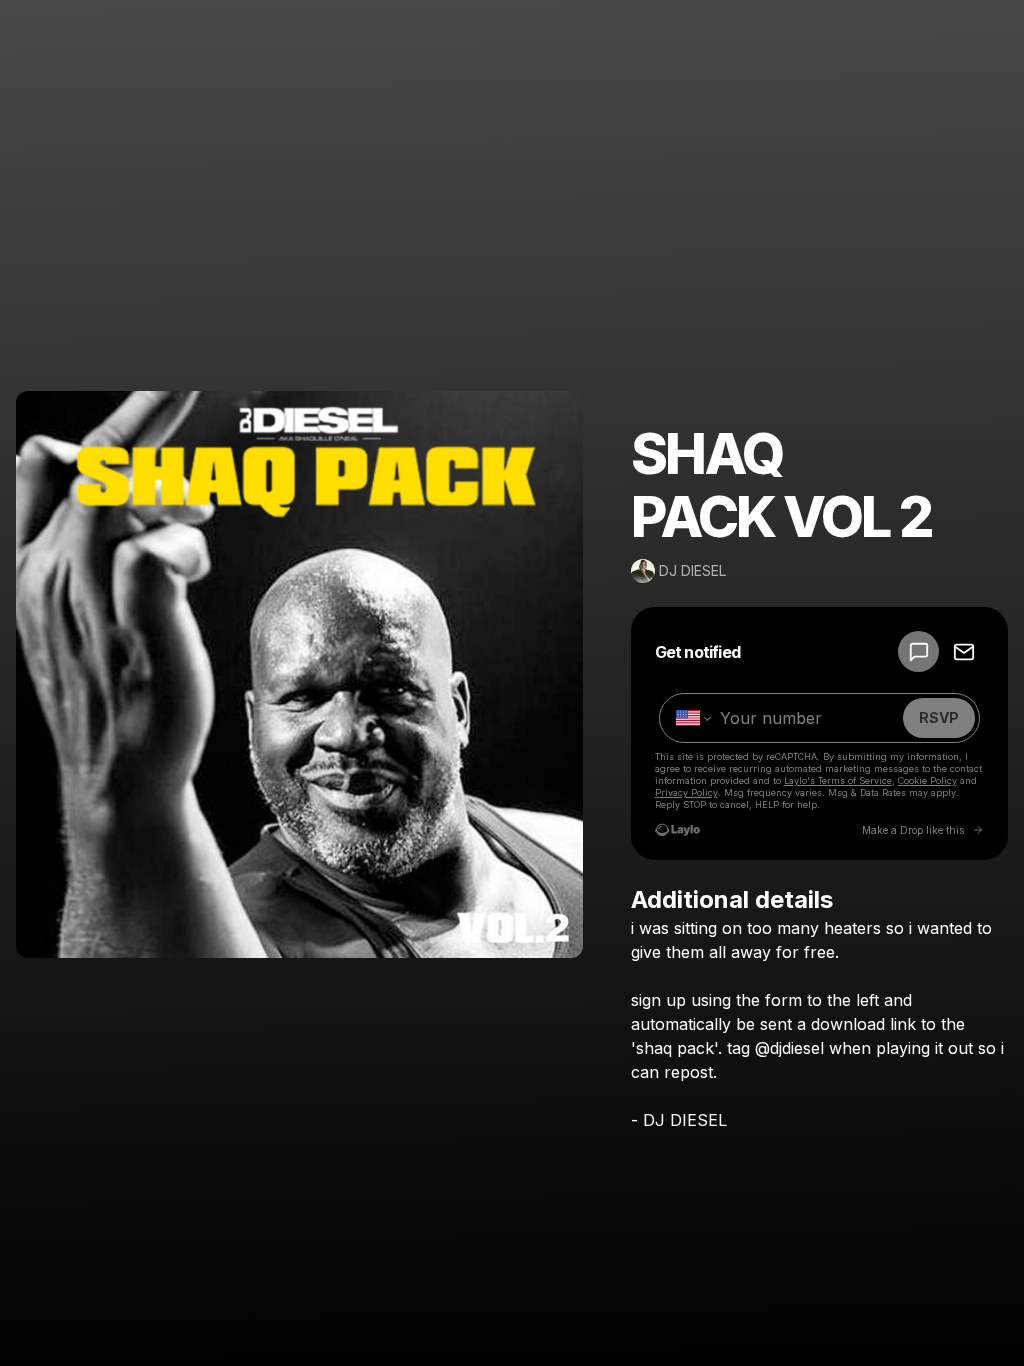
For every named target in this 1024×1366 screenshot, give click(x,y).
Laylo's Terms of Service (838, 780)
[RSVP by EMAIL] (963, 651)
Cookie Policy (927, 780)
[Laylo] (677, 829)
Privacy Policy (686, 792)
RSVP (939, 717)
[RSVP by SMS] (918, 651)
